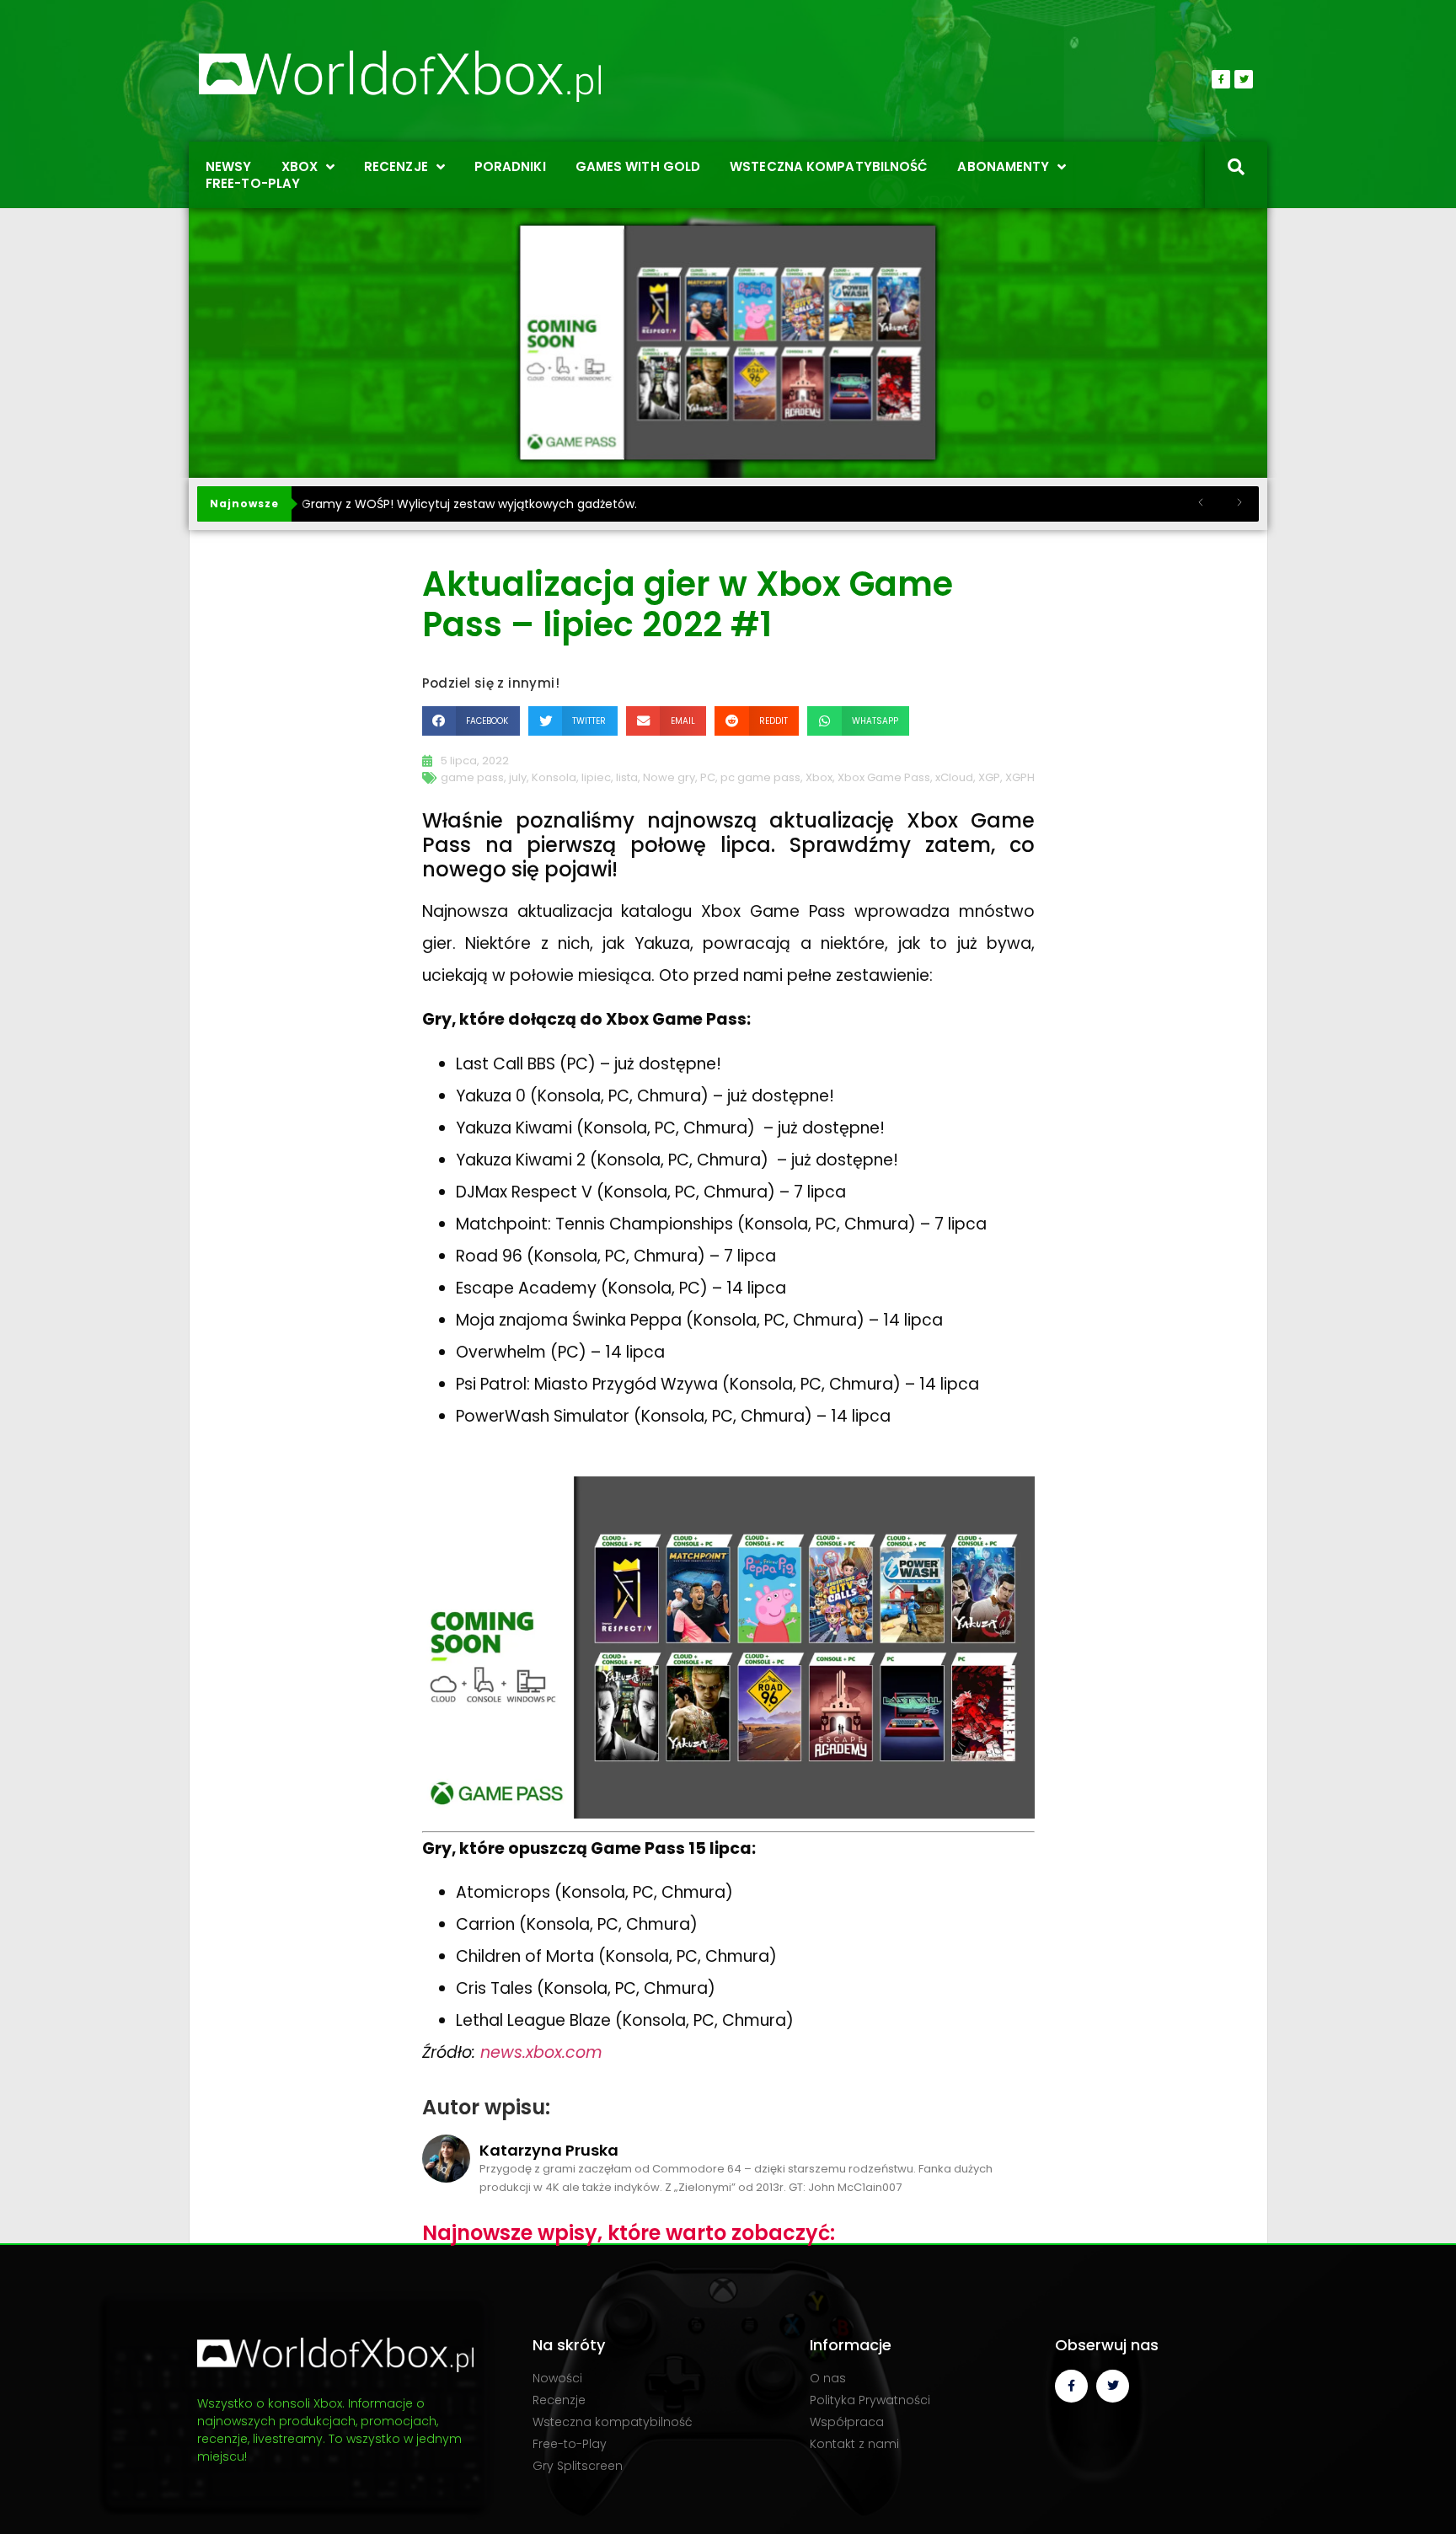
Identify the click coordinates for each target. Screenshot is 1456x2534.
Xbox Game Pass (884, 777)
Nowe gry (669, 777)
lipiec (596, 777)
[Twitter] (1244, 79)
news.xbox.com (541, 2052)
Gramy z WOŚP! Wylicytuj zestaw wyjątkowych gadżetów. (469, 504)
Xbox (819, 777)
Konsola (554, 777)
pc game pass (760, 777)
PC (708, 777)
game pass (472, 777)
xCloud (954, 777)
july (518, 777)
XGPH (1020, 777)
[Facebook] (1221, 79)
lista (627, 777)
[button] (471, 721)
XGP (989, 777)
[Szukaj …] (1236, 169)
